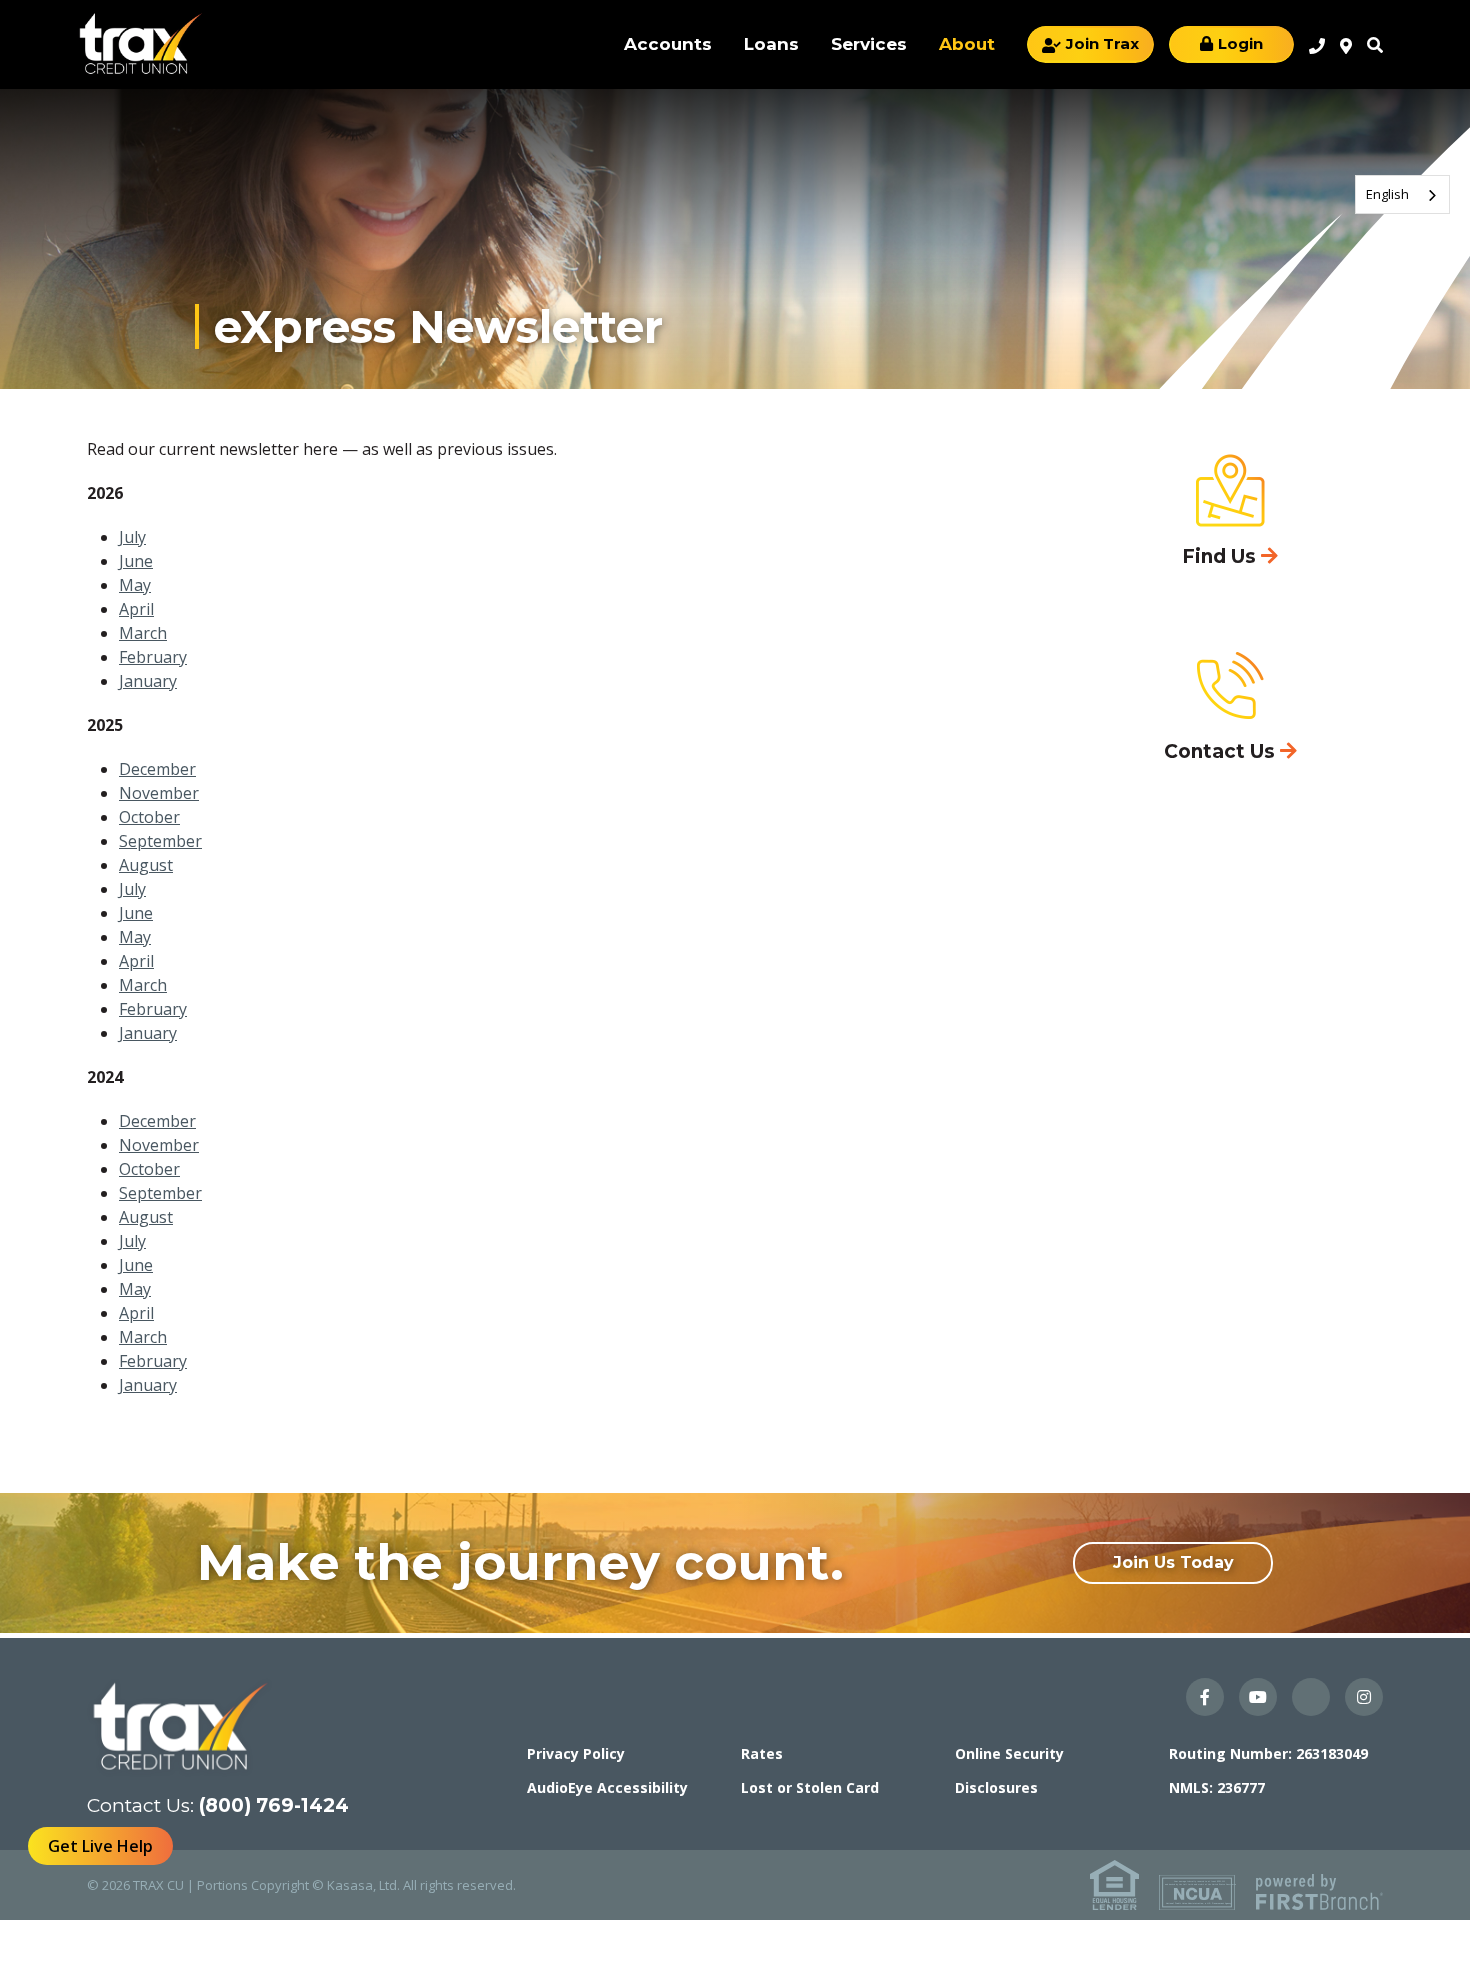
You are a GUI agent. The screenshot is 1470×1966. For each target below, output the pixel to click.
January (148, 681)
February (153, 657)
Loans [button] (771, 44)
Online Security (1009, 1753)
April (136, 609)
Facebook (1205, 1697)
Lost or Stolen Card (810, 1787)
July (132, 537)
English (1387, 194)
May (135, 585)
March (143, 633)
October (149, 817)
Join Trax (1102, 43)
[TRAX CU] (140, 43)
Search (1375, 45)
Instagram (1364, 1697)
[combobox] (1402, 194)
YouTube (1258, 1697)
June (136, 561)
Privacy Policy (576, 1753)
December (157, 769)
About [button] (967, 44)
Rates (762, 1753)
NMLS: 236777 (1217, 1787)
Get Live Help (100, 1846)
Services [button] (869, 44)
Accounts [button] (668, 44)
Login (1240, 43)
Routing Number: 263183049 (1268, 1753)
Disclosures (996, 1787)
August (146, 865)
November (159, 793)
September (160, 841)
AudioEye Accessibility (607, 1787)
